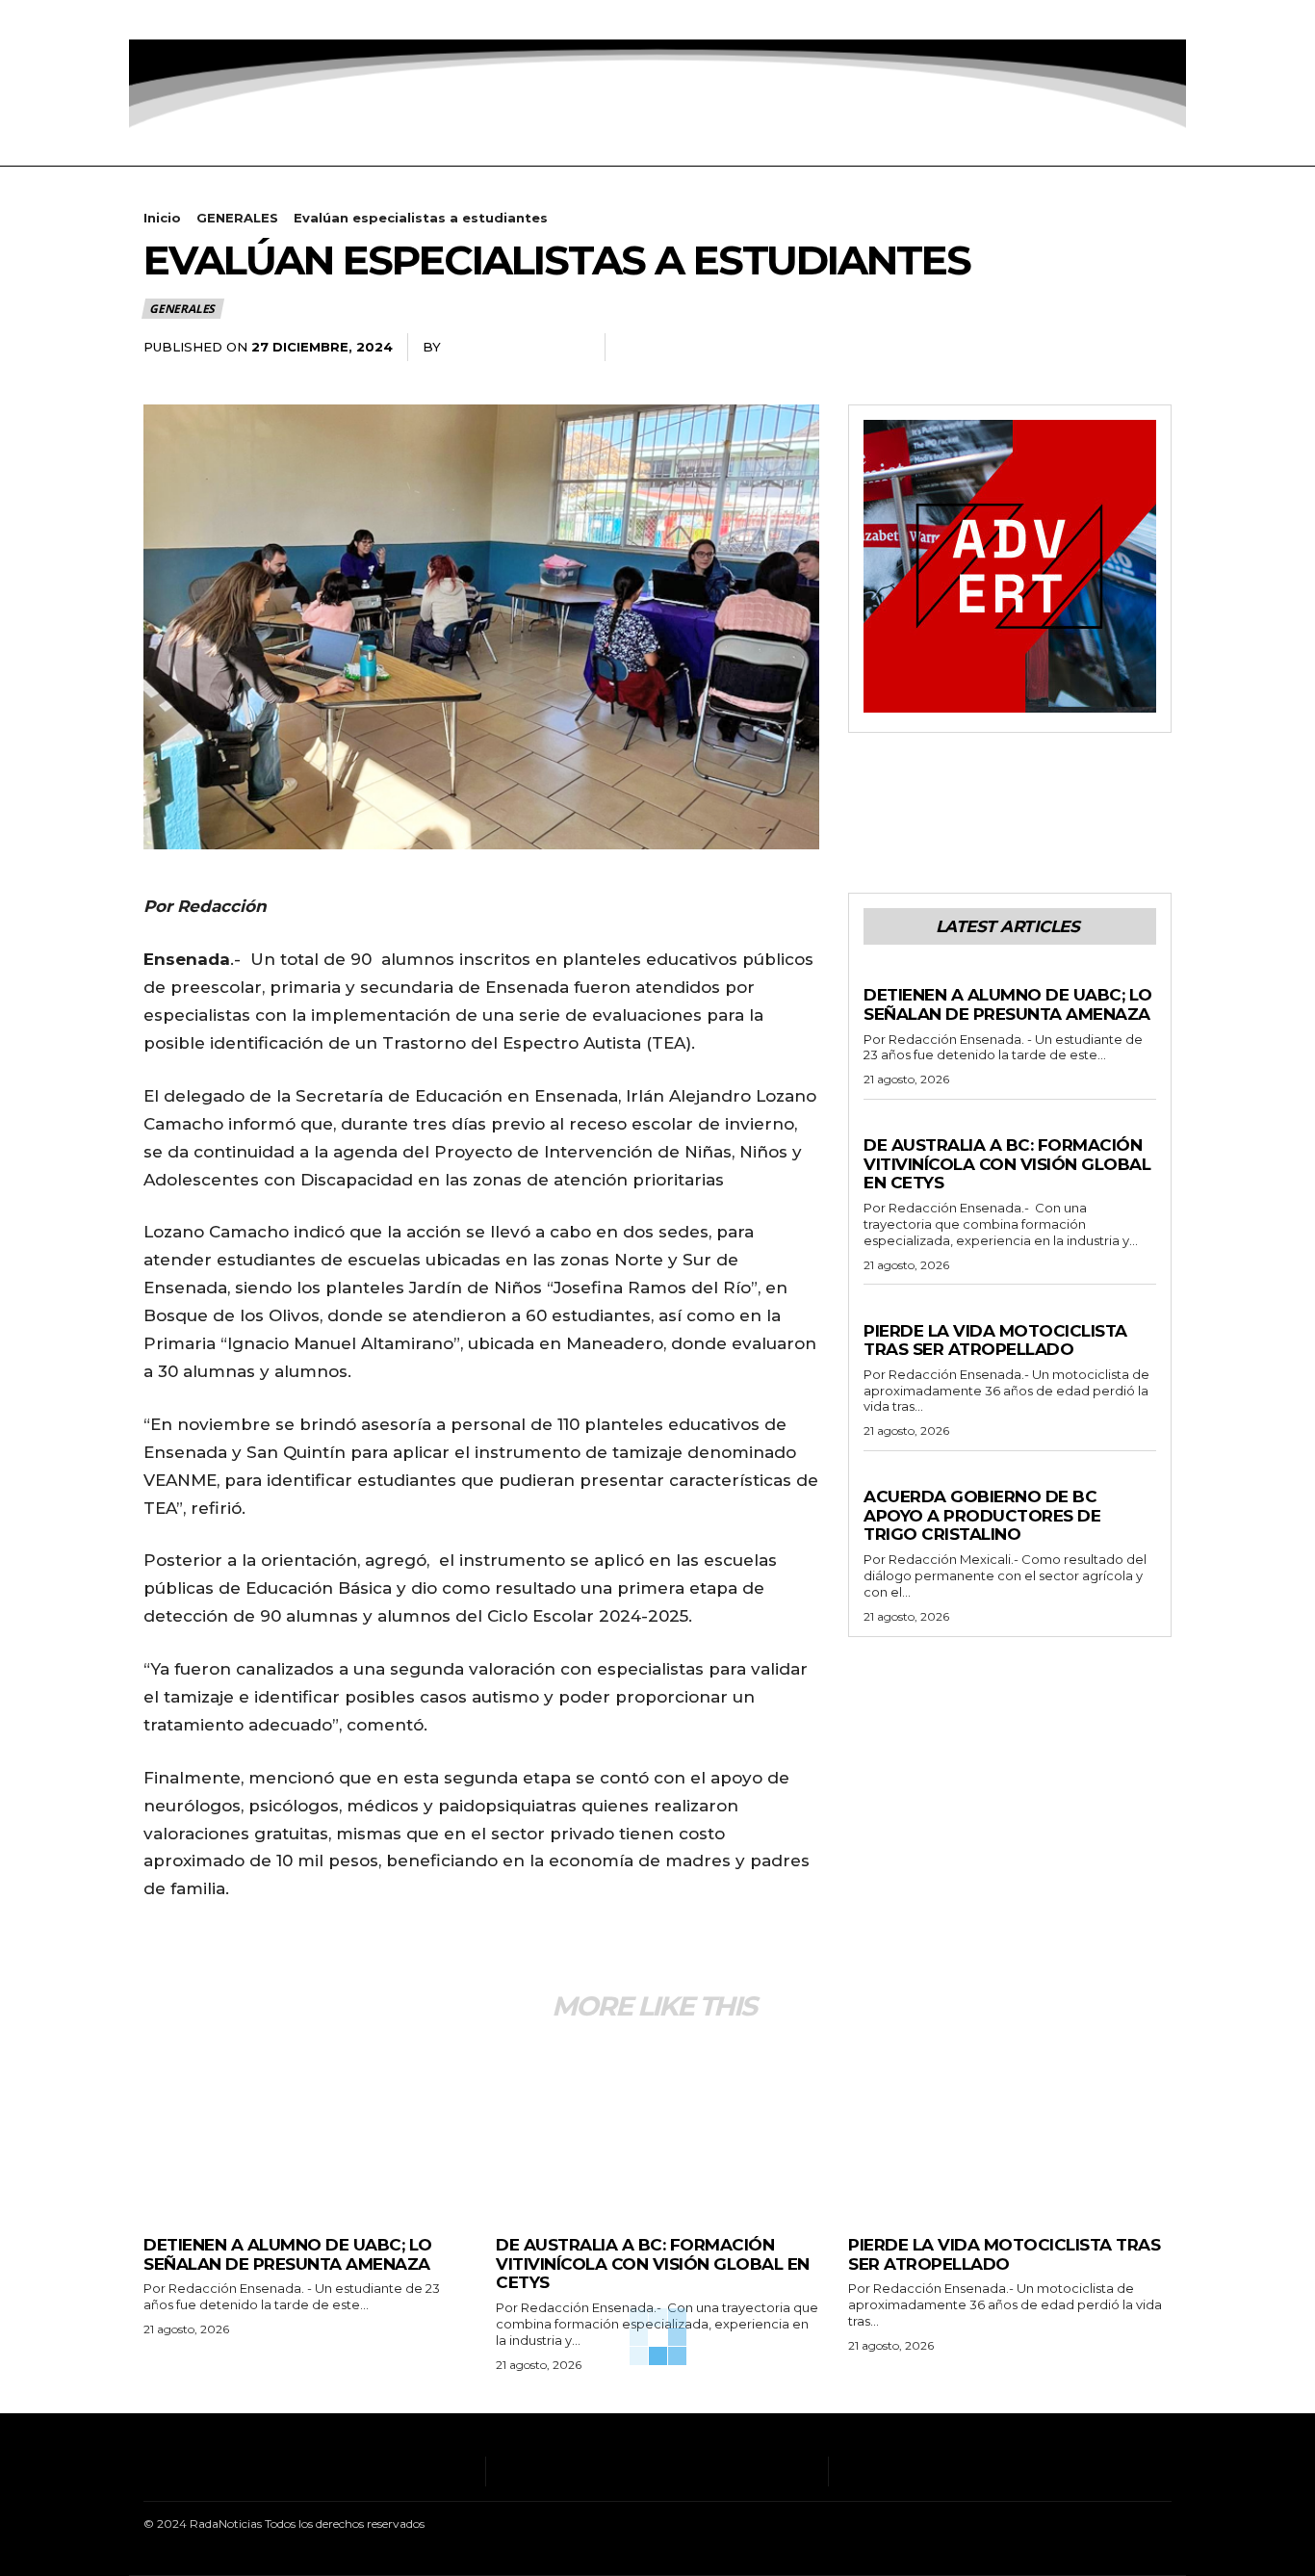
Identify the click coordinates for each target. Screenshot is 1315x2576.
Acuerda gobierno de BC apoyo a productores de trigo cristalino (982, 1515)
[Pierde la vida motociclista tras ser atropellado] (1010, 2128)
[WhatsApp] (1152, 348)
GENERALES (237, 218)
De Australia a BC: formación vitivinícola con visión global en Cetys (1007, 1164)
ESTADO (890, 1478)
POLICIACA (898, 976)
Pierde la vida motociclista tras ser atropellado (995, 1340)
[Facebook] (146, 20)
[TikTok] (206, 20)
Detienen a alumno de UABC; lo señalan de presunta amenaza (1008, 1004)
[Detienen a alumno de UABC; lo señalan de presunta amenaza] (305, 2128)
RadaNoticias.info (516, 347)
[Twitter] (234, 20)
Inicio (162, 218)
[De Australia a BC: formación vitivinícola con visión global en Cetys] (657, 2128)
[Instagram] (176, 20)
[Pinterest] (1108, 348)
